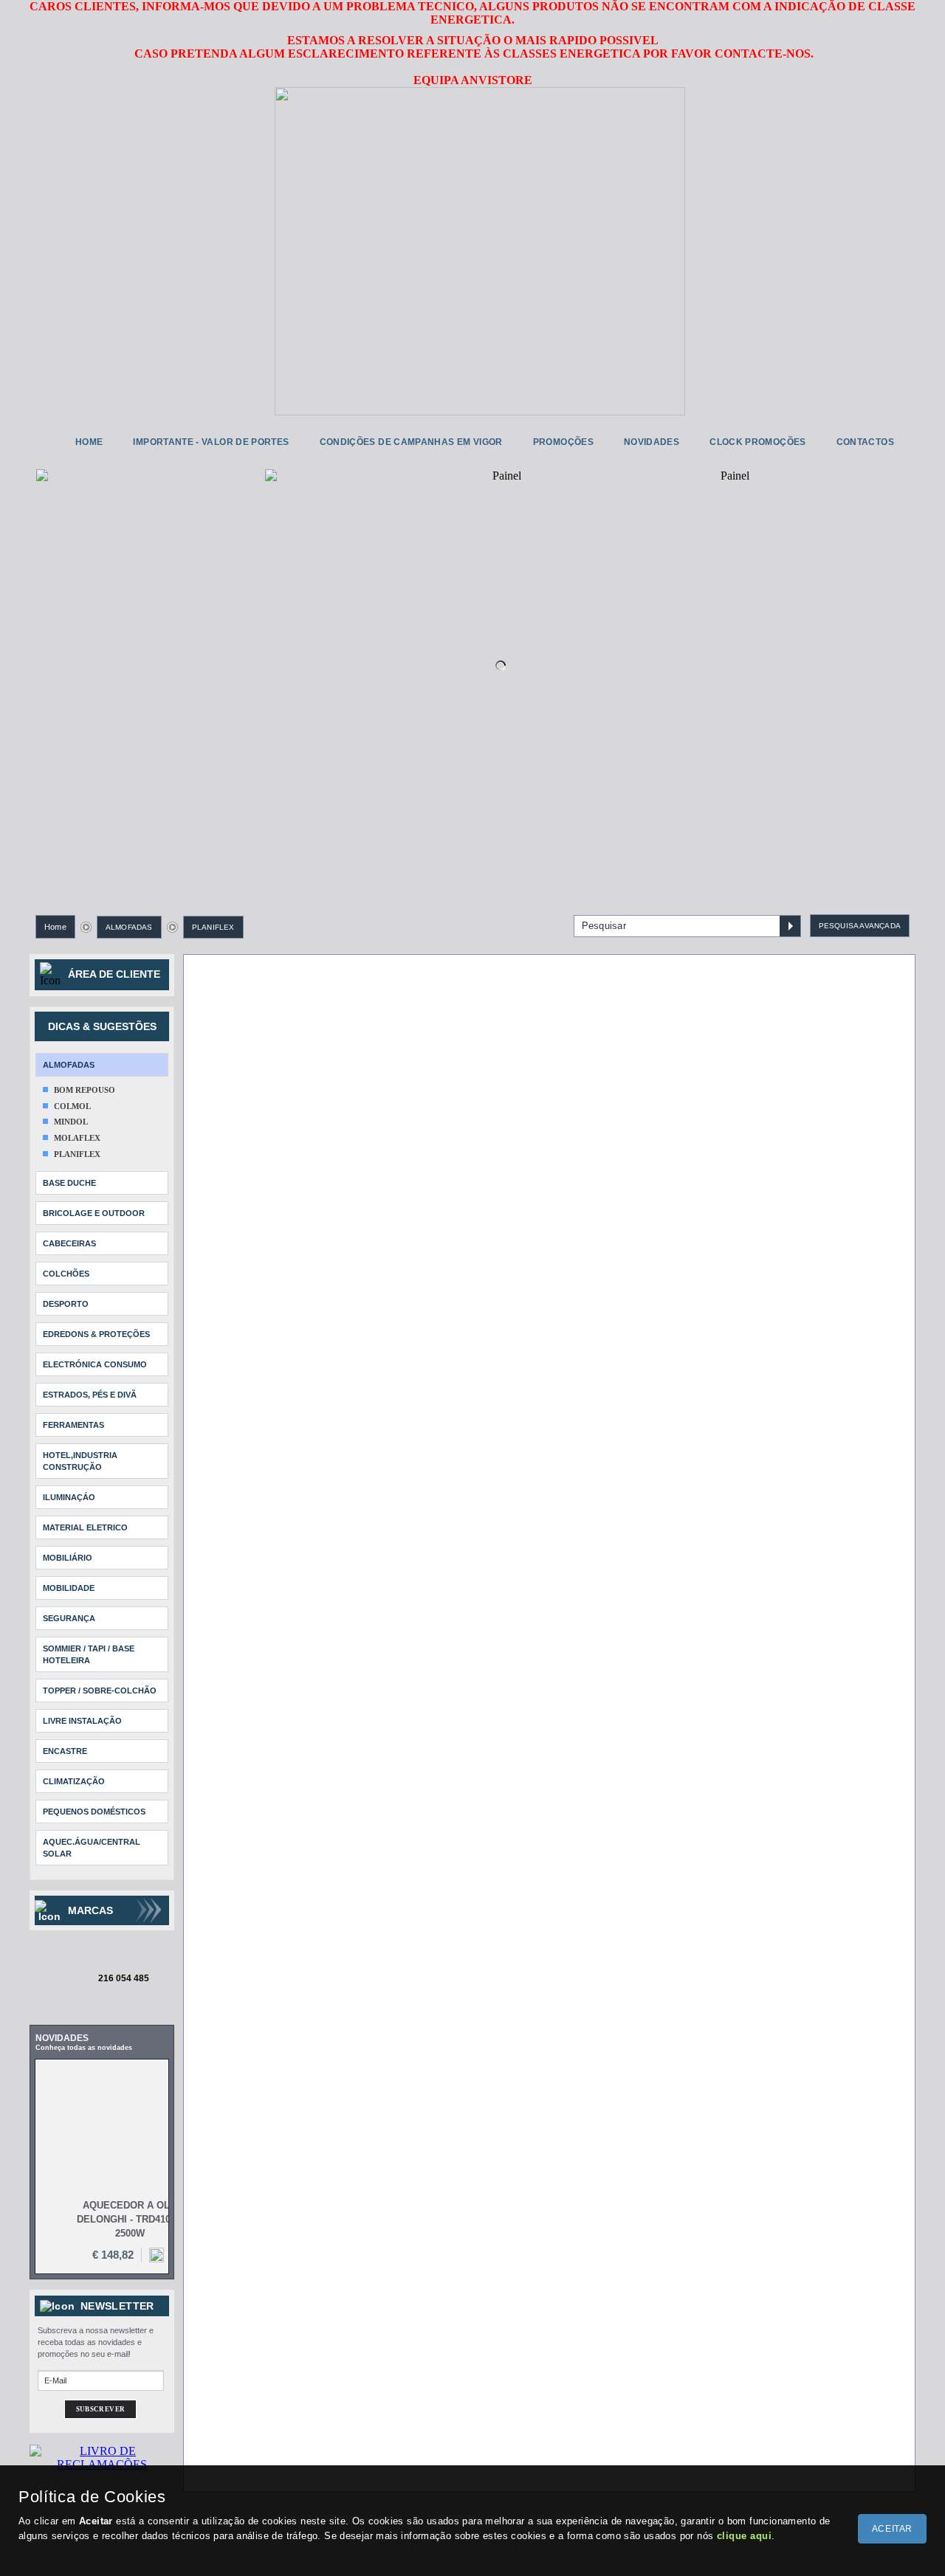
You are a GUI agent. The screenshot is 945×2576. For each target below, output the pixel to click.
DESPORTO (66, 1304)
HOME (89, 442)
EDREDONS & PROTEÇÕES (96, 1334)
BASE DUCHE (69, 1183)
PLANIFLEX (213, 927)
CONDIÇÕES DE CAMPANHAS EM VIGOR (411, 442)
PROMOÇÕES (563, 442)
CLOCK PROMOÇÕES (757, 442)
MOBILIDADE (69, 1588)
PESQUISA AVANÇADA (860, 926)
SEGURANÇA (69, 1618)
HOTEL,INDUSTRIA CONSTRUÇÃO (80, 1461)
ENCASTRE (65, 1751)
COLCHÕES (66, 1274)
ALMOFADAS (129, 927)
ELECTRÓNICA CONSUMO (95, 1364)
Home (55, 927)
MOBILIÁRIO (68, 1558)
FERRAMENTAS (73, 1425)
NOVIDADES (652, 442)
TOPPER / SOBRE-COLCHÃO (100, 1691)
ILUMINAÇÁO (69, 1497)
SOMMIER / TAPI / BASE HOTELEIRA (89, 1654)
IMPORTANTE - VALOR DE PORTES (211, 442)
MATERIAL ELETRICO (85, 1527)
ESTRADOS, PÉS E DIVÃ (90, 1395)
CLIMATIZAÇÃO (74, 1781)
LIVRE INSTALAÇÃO (82, 1721)
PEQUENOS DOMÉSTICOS (94, 1812)
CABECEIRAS (69, 1243)
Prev (58, 657)
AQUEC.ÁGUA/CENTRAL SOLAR (92, 1848)
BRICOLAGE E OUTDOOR (94, 1213)
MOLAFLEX (77, 1138)
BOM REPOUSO (85, 1090)
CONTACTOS (865, 442)
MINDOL (71, 1122)
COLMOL (72, 1106)
